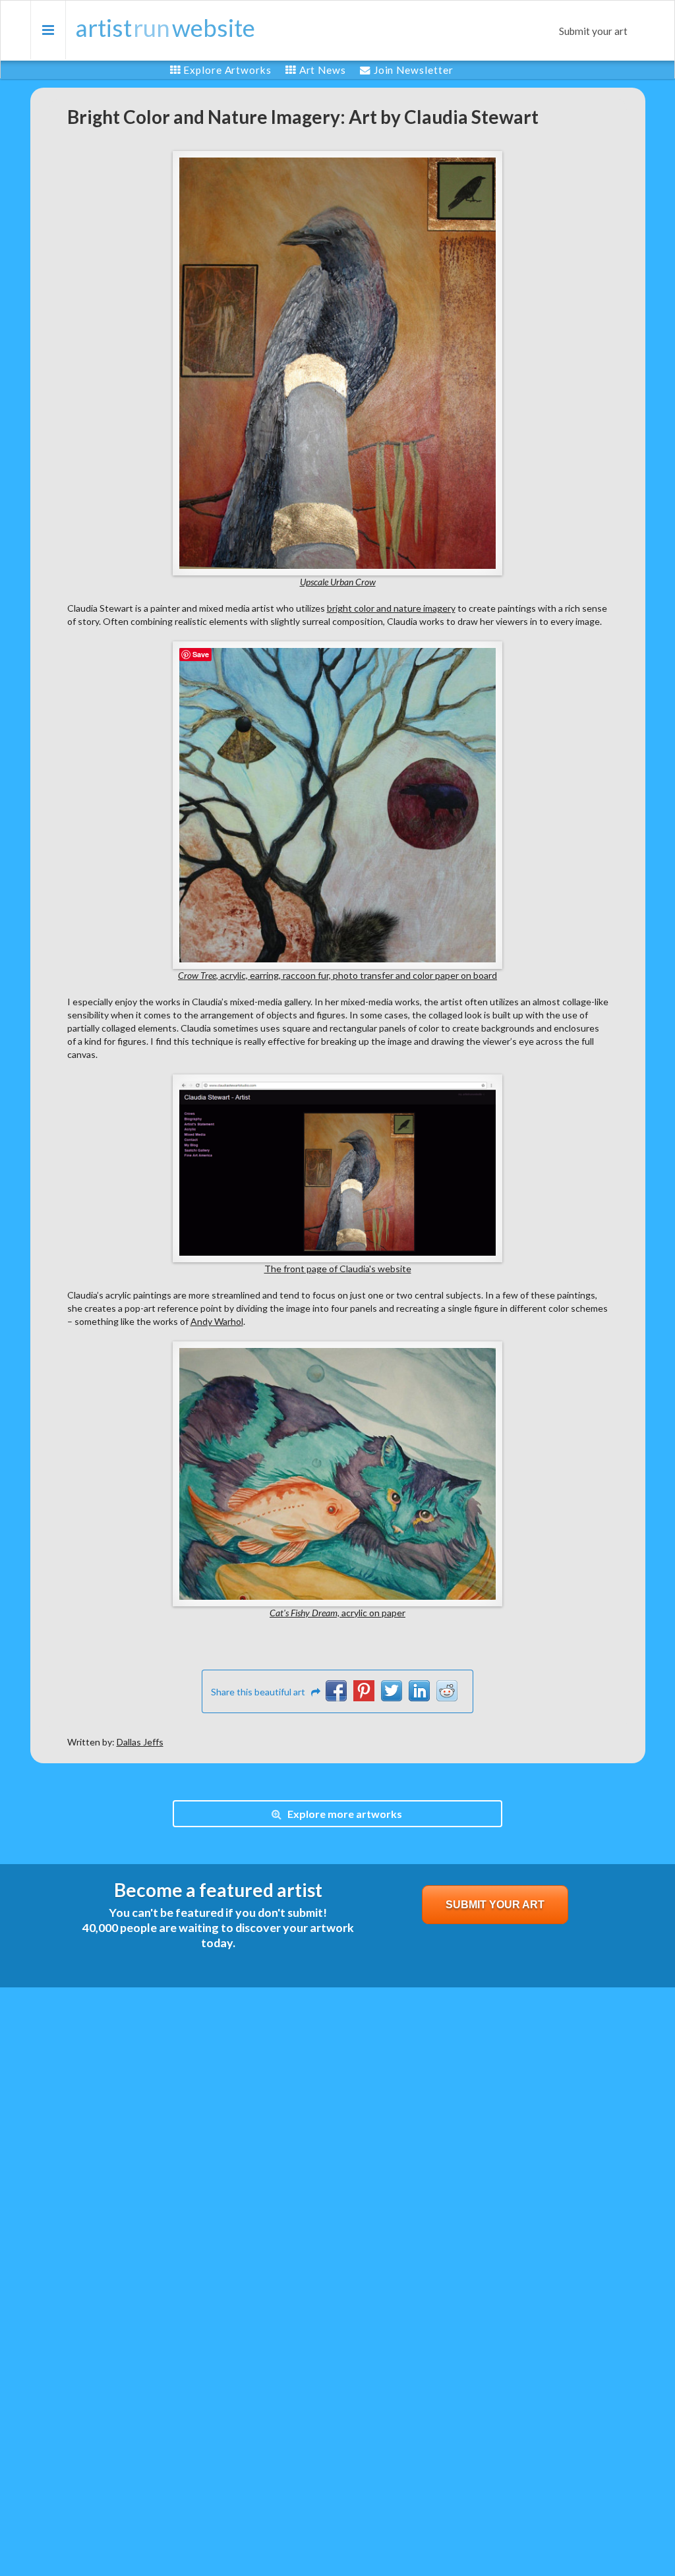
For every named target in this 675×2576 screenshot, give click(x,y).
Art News (323, 70)
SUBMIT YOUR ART (495, 1905)
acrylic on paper (337, 1613)
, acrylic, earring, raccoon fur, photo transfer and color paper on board (337, 975)
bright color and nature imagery (391, 608)
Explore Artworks (227, 70)
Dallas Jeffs (140, 1742)
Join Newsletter (414, 70)
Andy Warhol (217, 1321)
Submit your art (593, 31)
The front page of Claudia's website (338, 1269)
